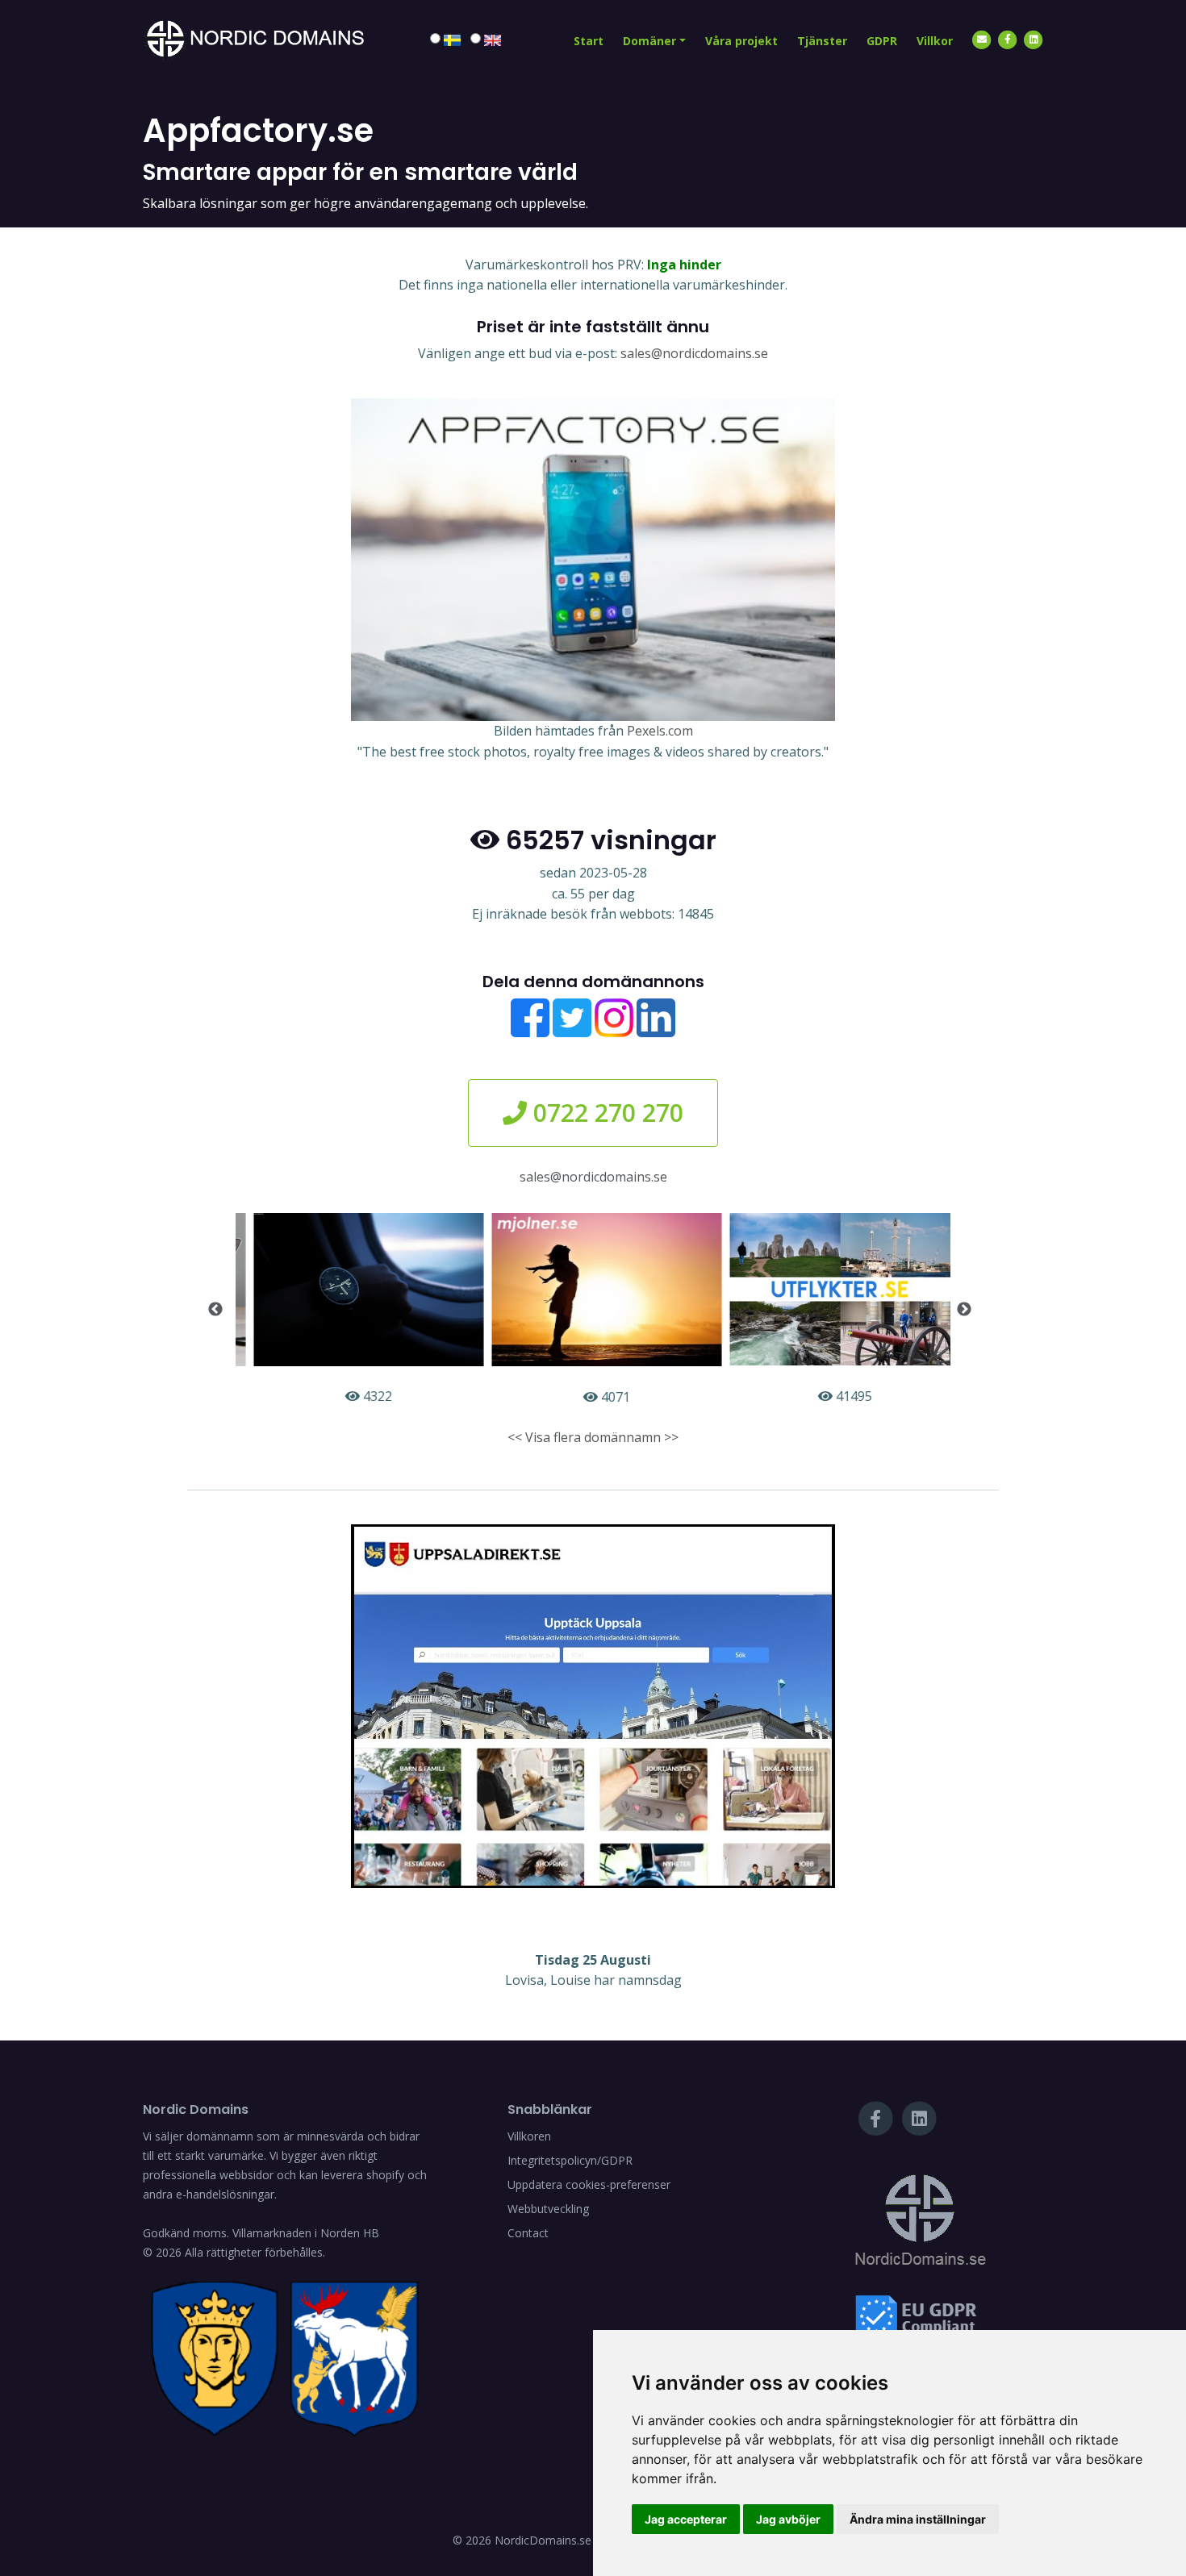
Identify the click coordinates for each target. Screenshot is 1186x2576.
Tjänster (822, 41)
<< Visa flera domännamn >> (593, 1437)
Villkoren (529, 2136)
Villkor (935, 41)
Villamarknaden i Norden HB (306, 2233)
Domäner (649, 41)
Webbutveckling (548, 2209)
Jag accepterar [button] (686, 2519)
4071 (600, 1397)
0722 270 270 (605, 1113)
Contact (528, 2233)
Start (589, 41)
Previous (215, 1310)
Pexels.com (660, 731)
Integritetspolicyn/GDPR (570, 2160)
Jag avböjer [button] (788, 2519)
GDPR (882, 41)
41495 (838, 1396)
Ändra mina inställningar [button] (918, 2519)
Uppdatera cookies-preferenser (589, 2184)
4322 (362, 1396)
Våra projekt (741, 41)
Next (964, 1310)
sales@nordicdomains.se (694, 353)
